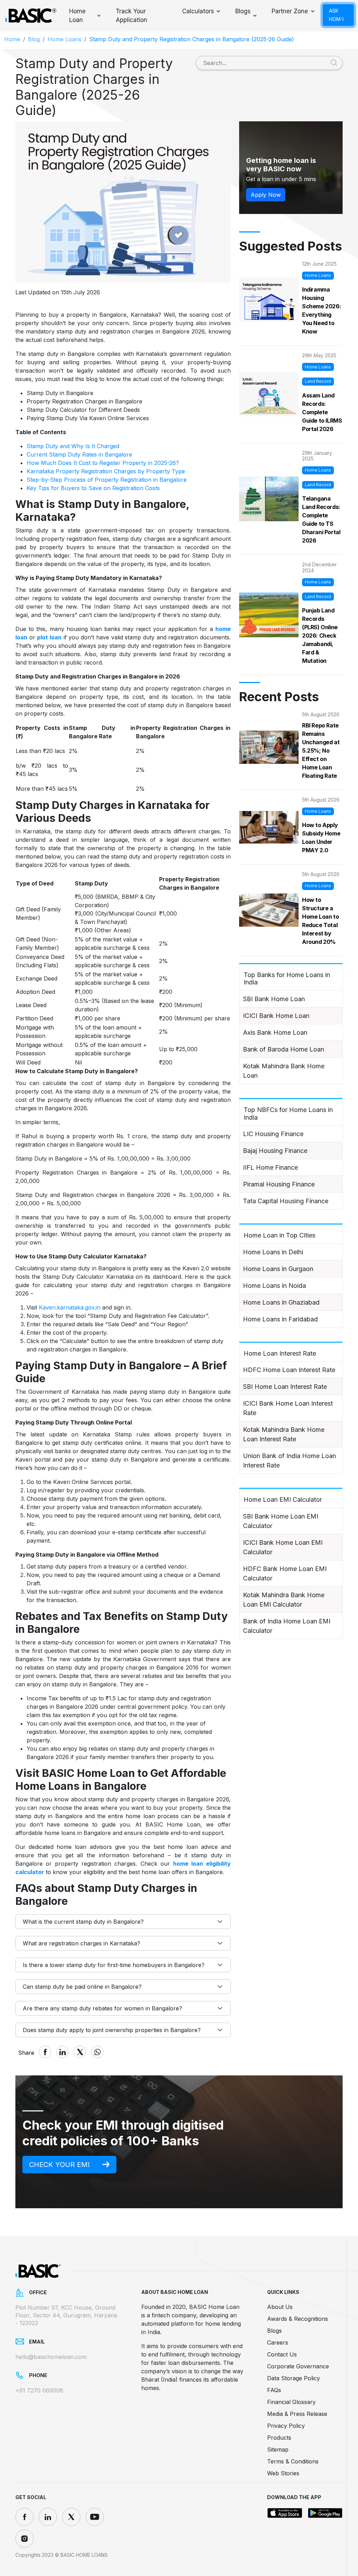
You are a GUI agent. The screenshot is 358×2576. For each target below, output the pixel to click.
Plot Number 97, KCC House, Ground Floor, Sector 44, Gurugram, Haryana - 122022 (66, 2315)
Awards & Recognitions (298, 2319)
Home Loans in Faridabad (280, 1319)
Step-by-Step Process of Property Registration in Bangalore (107, 480)
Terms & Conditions (293, 2461)
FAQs (274, 2390)
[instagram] (24, 2539)
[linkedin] (48, 2517)
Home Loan (77, 16)
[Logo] (30, 16)
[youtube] (95, 2517)
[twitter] (71, 2517)
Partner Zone (290, 11)
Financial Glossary (291, 2402)
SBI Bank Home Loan (274, 999)
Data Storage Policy (293, 2378)
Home (12, 39)
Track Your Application (131, 16)
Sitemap (278, 2449)
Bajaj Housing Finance (275, 1151)
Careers (278, 2342)
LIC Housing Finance (273, 1134)
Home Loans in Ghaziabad (281, 1302)
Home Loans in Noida (274, 1286)
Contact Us (282, 2354)
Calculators (198, 11)
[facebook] (24, 2517)
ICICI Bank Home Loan (276, 1016)
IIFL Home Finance (270, 1167)
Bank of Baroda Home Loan (284, 1049)
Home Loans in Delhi (273, 1252)
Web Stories (283, 2473)
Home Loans (65, 39)
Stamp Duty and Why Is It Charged (73, 446)
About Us (280, 2307)
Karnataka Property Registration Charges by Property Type (106, 471)
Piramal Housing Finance (279, 1184)
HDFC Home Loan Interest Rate (289, 1370)
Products (279, 2438)
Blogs (243, 11)
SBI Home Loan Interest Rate (285, 1387)
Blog (34, 39)
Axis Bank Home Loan (275, 1032)
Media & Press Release (297, 2414)
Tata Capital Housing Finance (286, 1201)
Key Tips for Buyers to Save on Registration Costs (93, 488)
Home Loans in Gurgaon (278, 1269)
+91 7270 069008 (39, 2390)
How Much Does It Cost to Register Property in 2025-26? (103, 463)
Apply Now (266, 195)
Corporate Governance (298, 2366)
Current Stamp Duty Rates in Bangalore (79, 454)
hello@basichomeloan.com (51, 2357)
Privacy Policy (286, 2426)
